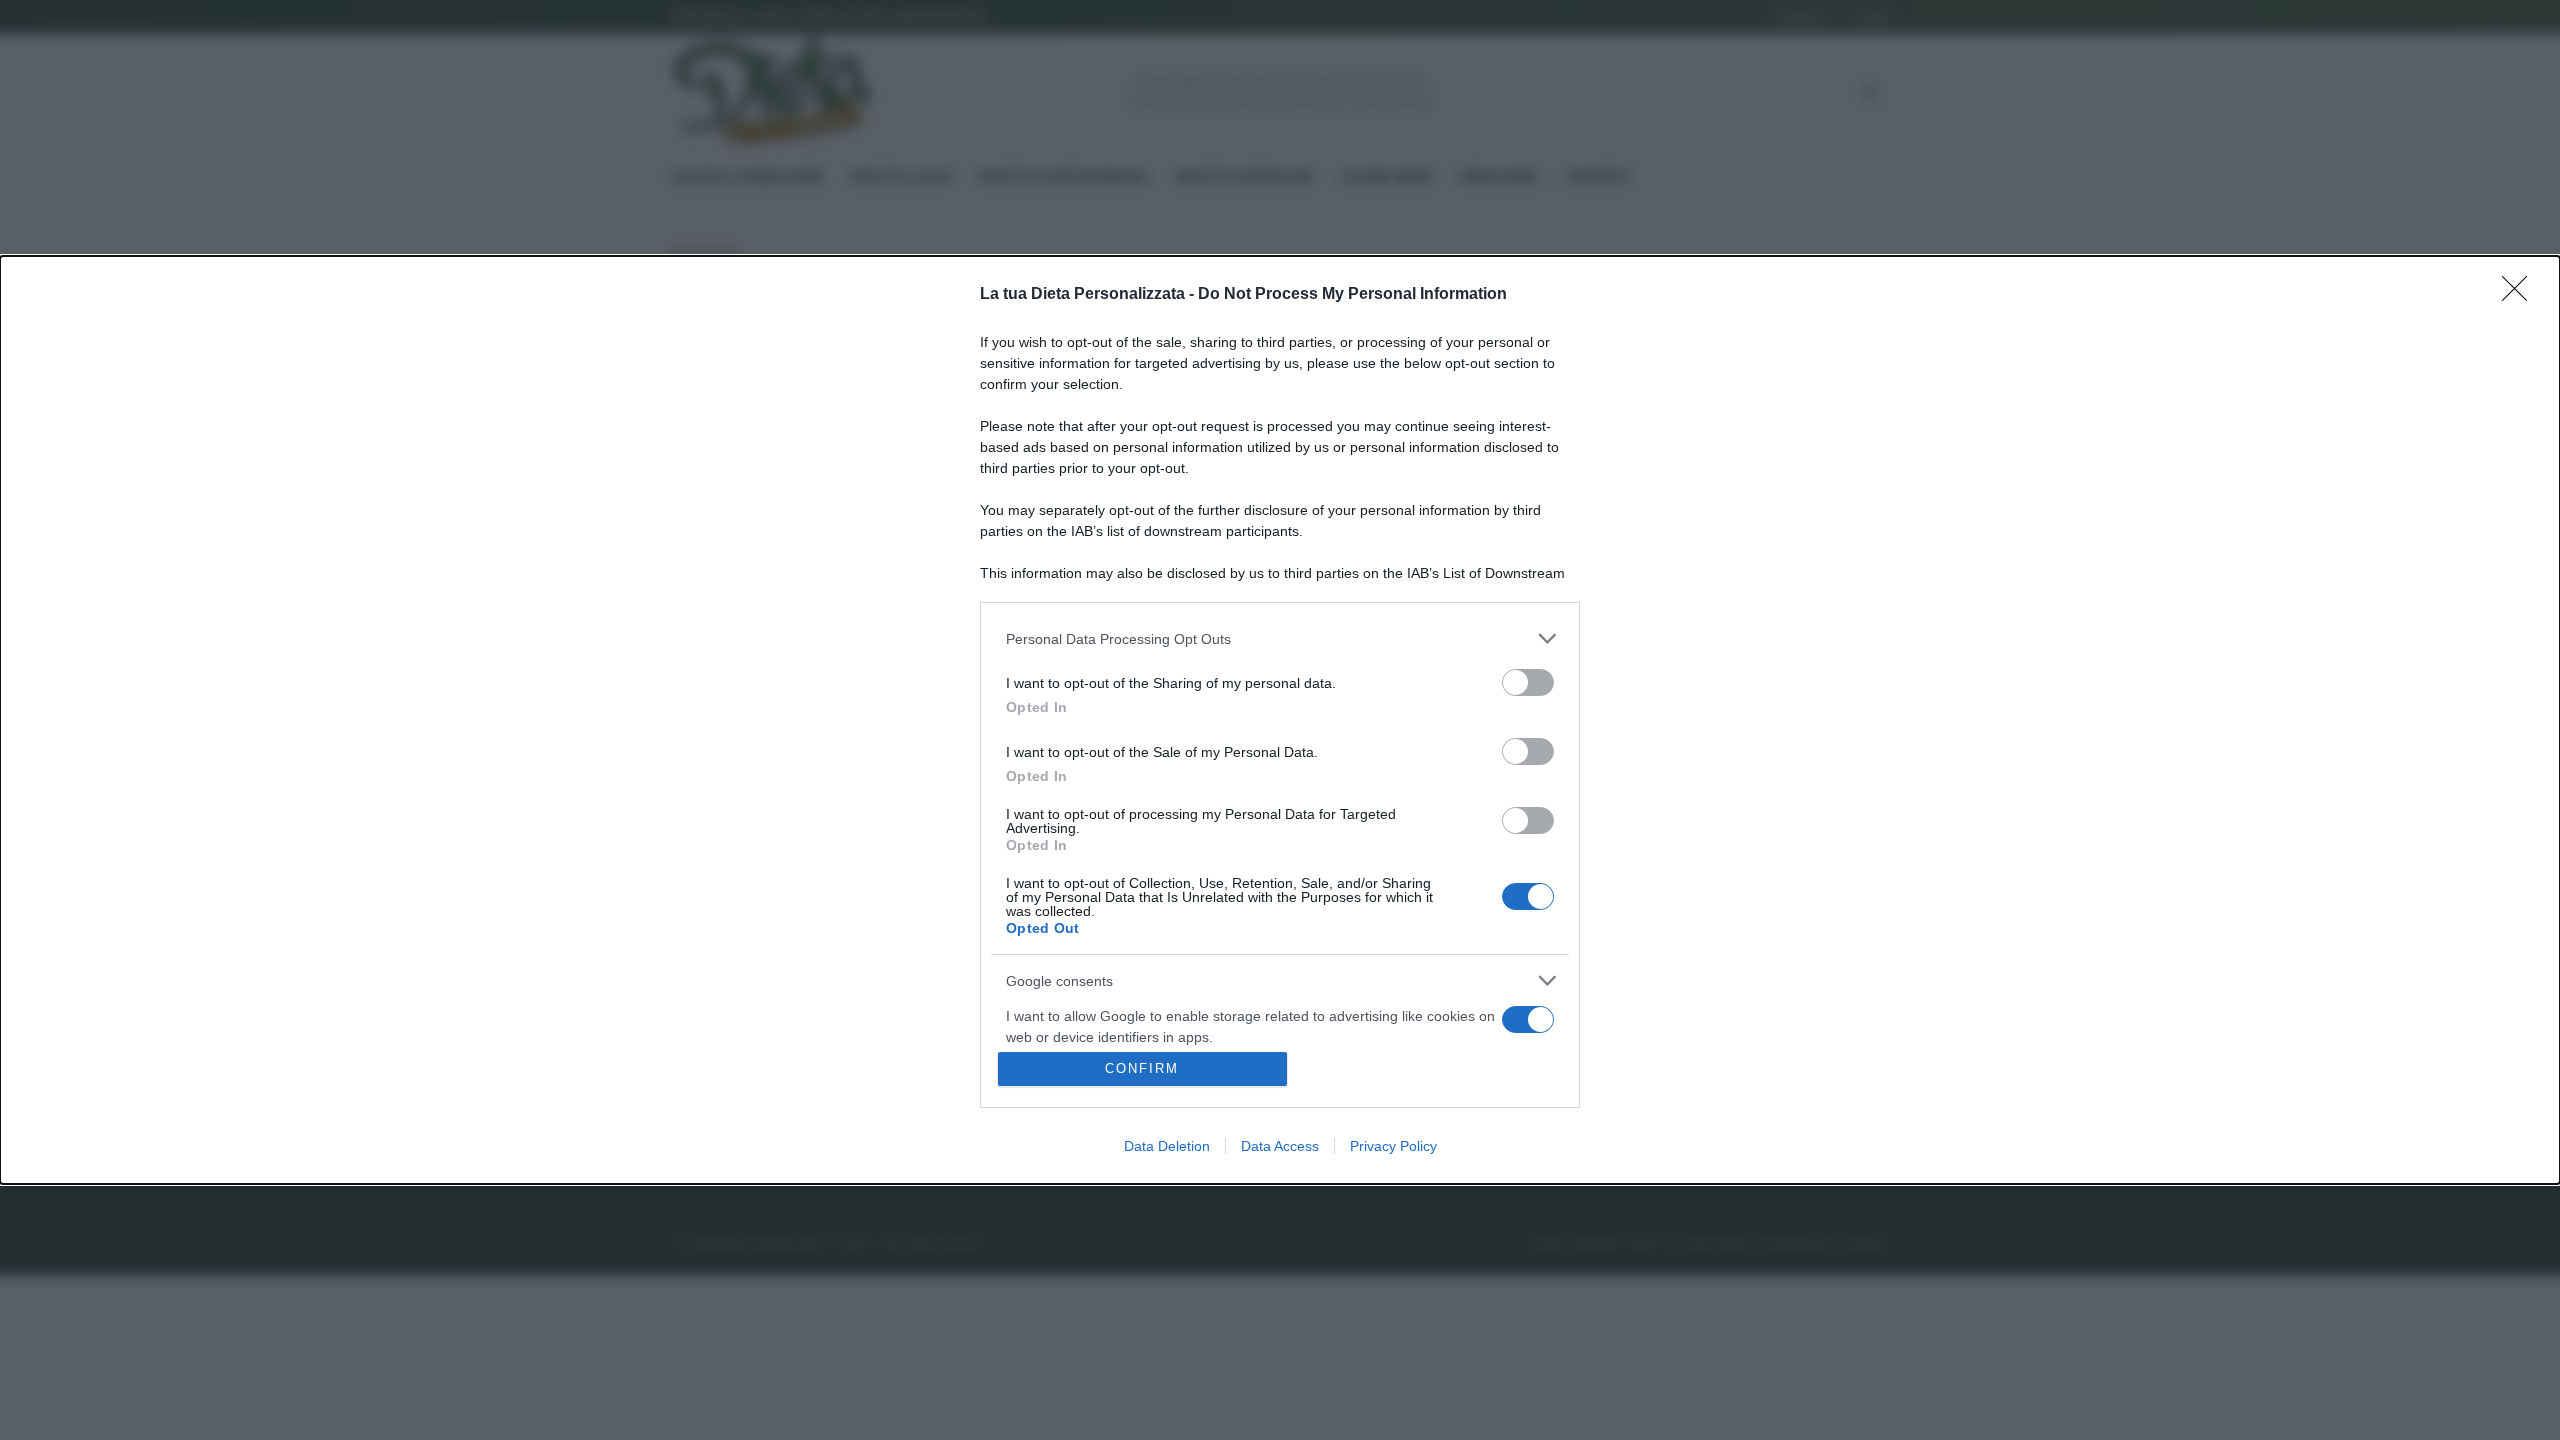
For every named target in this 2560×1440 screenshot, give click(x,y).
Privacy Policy (1393, 1146)
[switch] (1528, 682)
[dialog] (1280, 720)
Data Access (1280, 1146)
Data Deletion (1167, 1146)
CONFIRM (1142, 1068)
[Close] (2521, 295)
